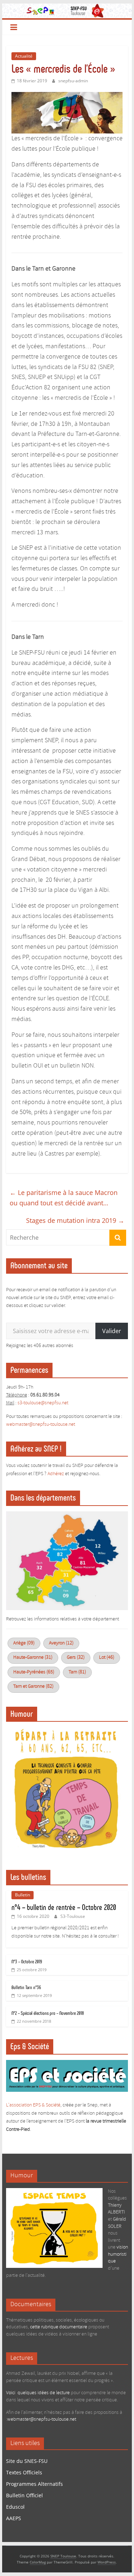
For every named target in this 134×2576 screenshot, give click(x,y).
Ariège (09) (24, 1643)
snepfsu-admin (73, 81)
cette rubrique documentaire (59, 2327)
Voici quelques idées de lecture (38, 2393)
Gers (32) (76, 1658)
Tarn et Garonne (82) (33, 1686)
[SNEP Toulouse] (67, 8)
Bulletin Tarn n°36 (26, 1987)
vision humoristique (118, 2254)
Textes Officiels (24, 2472)
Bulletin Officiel (24, 2495)
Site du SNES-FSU (27, 2461)
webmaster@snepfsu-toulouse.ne (40, 1425)
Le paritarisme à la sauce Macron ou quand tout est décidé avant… (64, 1198)
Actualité (24, 56)
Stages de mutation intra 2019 (75, 1220)
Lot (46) (107, 1658)
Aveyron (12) (61, 1643)
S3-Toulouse (73, 1916)
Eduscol (15, 2507)
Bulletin (23, 1895)
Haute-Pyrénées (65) (34, 1672)
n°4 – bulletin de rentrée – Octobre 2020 (64, 1907)
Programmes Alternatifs (34, 2484)
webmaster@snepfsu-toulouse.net (42, 2419)
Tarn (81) (77, 1672)
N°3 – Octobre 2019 (27, 1962)
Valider (112, 1331)
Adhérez (56, 1474)
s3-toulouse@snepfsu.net (43, 1403)
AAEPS (14, 2518)
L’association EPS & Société (33, 2105)
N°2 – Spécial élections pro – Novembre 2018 (48, 2013)
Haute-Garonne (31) (33, 1658)
